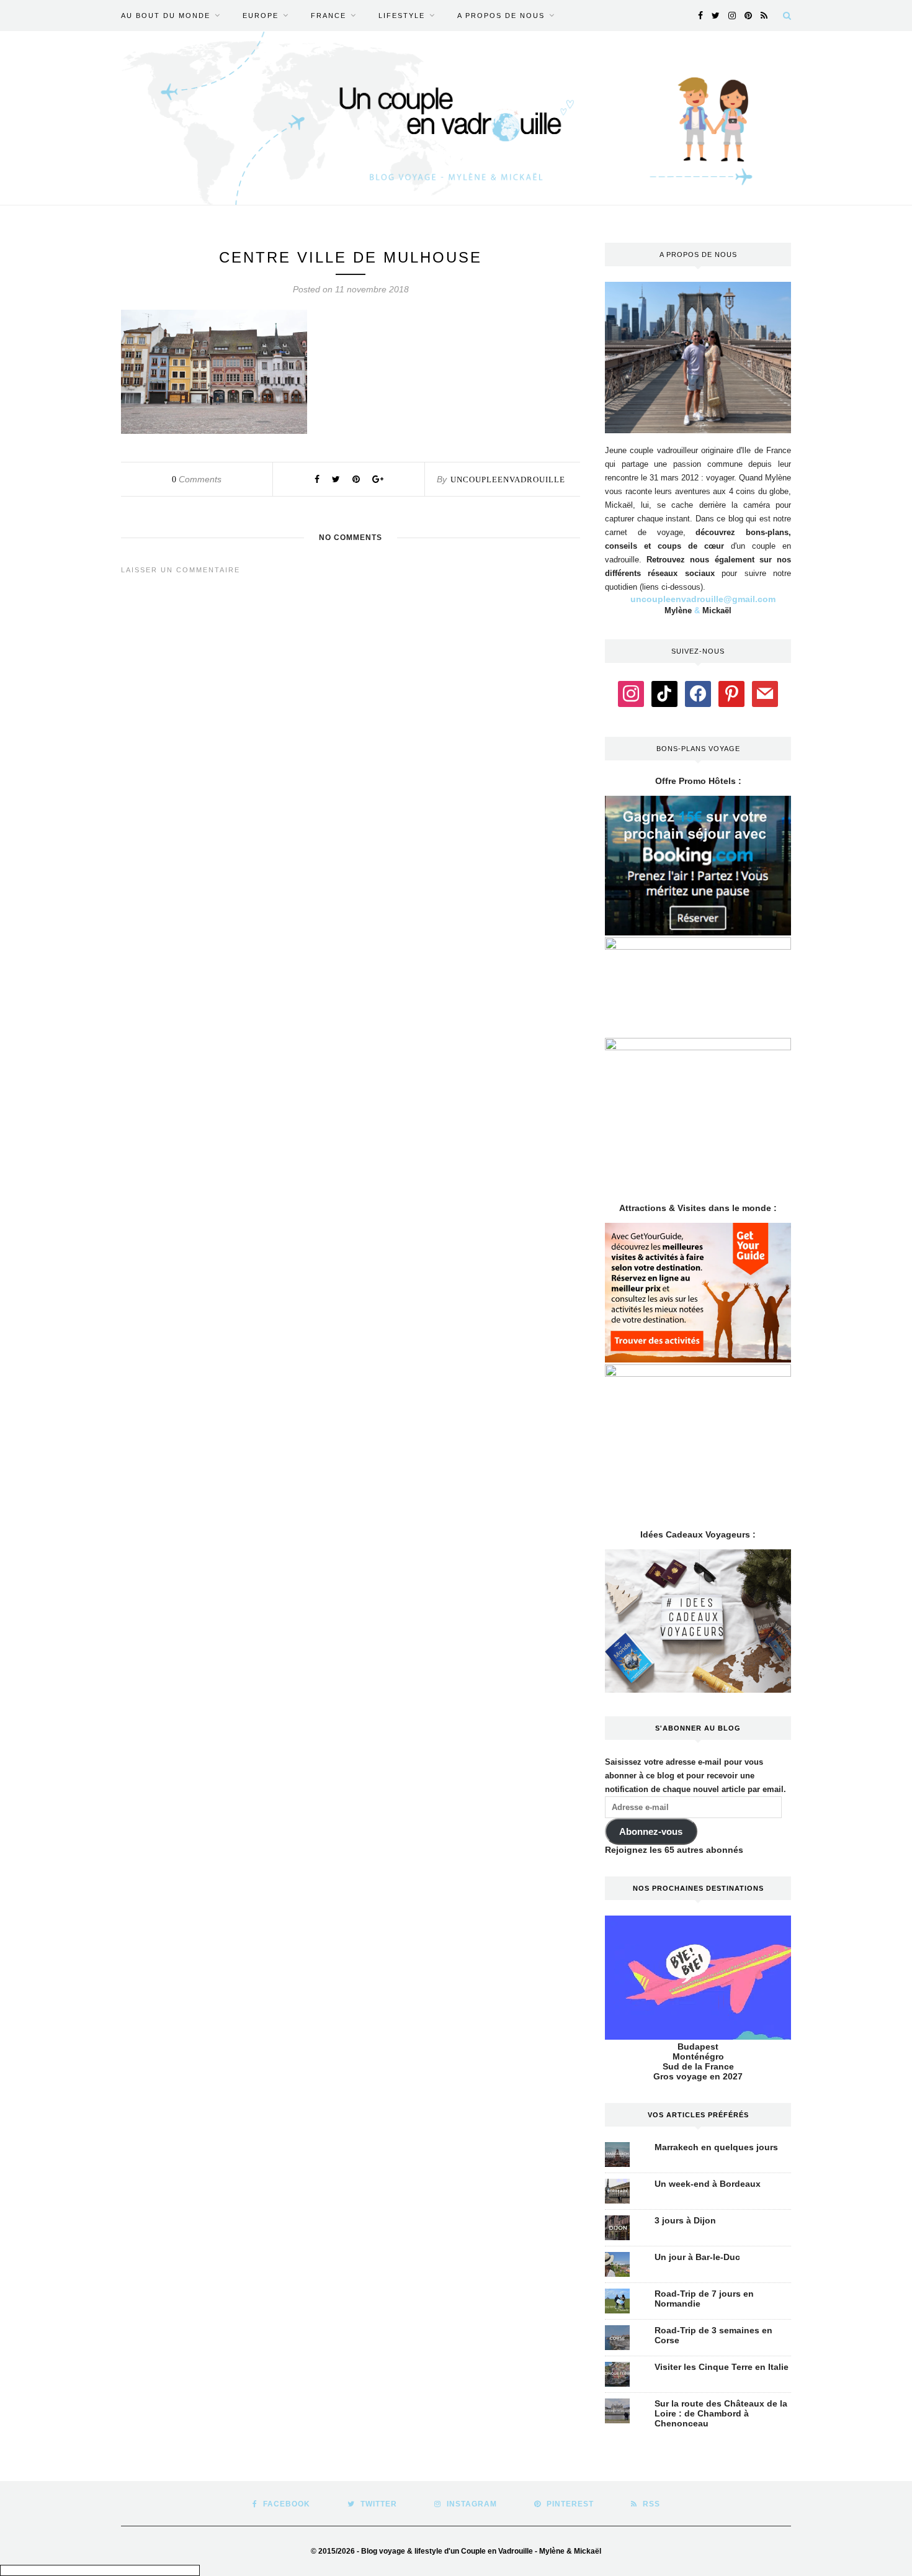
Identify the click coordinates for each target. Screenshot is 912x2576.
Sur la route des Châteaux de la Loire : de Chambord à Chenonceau (721, 2413)
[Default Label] (664, 693)
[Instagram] (631, 693)
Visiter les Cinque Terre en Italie (722, 2367)
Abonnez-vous (651, 1832)
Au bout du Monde (166, 16)
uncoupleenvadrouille (508, 480)
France (329, 16)
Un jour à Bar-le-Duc (697, 2257)
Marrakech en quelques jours (716, 2147)
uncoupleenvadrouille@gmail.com (703, 599)
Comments (197, 479)
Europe (261, 16)
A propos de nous (501, 16)
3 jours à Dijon (685, 2220)
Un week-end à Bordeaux (708, 2184)
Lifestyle (402, 16)
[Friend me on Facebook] (698, 693)
